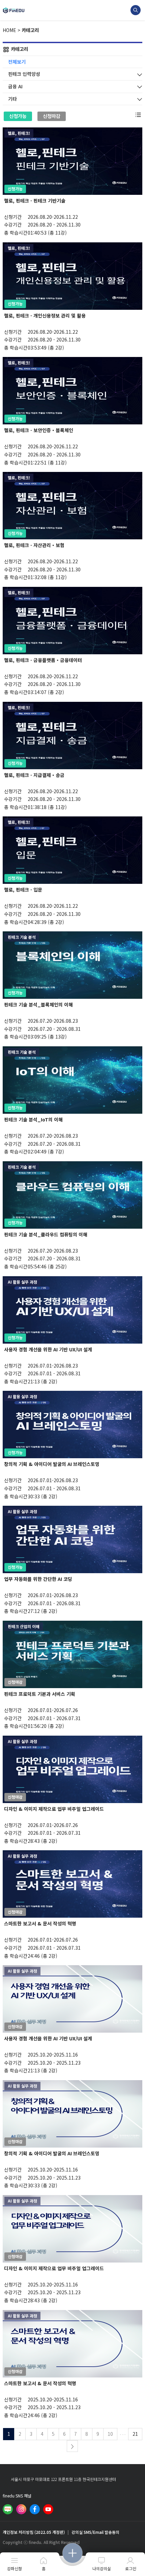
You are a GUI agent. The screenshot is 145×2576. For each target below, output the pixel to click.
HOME (9, 30)
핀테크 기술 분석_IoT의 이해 (33, 1119)
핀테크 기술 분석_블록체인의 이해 (38, 1005)
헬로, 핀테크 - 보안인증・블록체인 (39, 430)
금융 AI (15, 86)
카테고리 (30, 30)
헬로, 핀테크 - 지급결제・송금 (34, 775)
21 (135, 2434)
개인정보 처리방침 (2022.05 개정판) (34, 2532)
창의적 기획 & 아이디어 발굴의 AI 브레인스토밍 (52, 1464)
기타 (12, 99)
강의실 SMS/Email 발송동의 (95, 2532)
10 (110, 2434)
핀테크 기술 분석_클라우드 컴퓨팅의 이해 (46, 1234)
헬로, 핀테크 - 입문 (23, 890)
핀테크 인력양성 (24, 74)
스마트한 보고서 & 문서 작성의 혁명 (40, 1923)
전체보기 (17, 62)
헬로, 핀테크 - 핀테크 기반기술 (35, 201)
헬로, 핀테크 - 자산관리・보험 (34, 545)
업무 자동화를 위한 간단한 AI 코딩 (38, 1579)
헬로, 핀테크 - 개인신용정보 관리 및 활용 (45, 316)
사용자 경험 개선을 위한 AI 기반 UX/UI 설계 (48, 1349)
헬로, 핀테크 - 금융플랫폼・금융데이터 (43, 660)
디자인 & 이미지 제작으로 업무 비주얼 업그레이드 (54, 1809)
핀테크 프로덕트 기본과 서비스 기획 (40, 1694)
